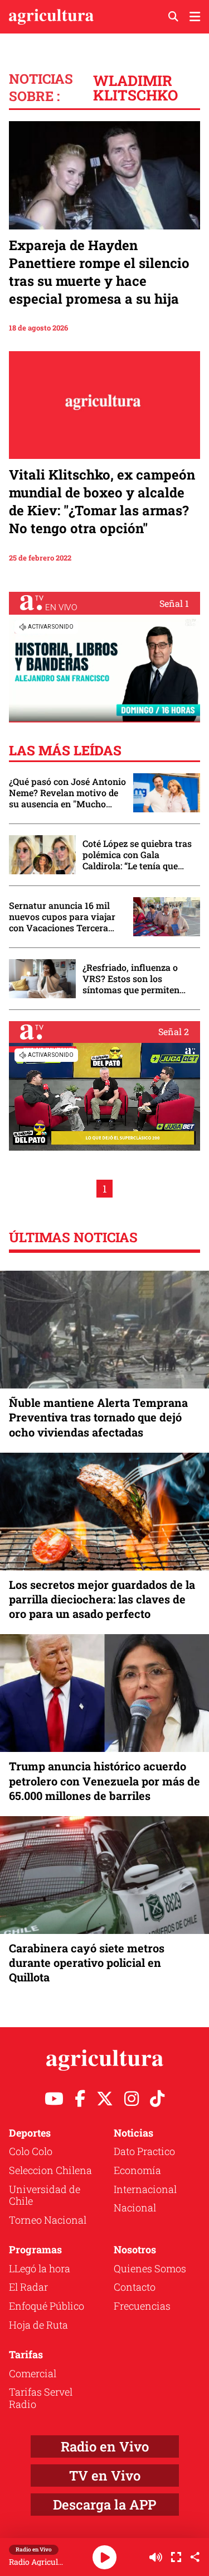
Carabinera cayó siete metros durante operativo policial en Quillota (87, 1962)
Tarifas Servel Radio (41, 2398)
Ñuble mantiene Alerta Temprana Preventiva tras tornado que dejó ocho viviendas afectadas (98, 1417)
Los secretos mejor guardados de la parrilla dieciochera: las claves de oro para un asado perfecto (102, 1599)
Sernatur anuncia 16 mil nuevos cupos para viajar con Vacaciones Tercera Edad (62, 917)
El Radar (28, 2287)
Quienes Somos (150, 2268)
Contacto (135, 2287)
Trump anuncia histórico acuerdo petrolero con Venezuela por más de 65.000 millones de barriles (104, 1780)
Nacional (135, 2208)
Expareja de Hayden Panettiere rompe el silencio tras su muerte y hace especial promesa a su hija (99, 272)
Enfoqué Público (47, 2306)
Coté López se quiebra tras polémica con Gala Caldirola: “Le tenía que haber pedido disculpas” (137, 855)
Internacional (145, 2189)
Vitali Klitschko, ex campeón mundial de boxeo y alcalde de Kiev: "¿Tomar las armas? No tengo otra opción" (102, 501)
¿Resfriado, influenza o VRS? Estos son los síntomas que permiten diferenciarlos (131, 979)
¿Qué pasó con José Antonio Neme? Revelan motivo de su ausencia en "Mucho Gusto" (67, 793)
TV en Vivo (105, 2476)
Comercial (33, 2373)
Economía (137, 2170)
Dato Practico (144, 2151)
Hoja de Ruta (38, 2325)
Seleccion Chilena (50, 2170)
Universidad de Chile (45, 2195)
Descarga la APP (104, 2505)
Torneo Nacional (48, 2220)
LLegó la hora (40, 2268)
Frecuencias (142, 2306)
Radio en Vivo (105, 2446)
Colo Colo (31, 2151)
